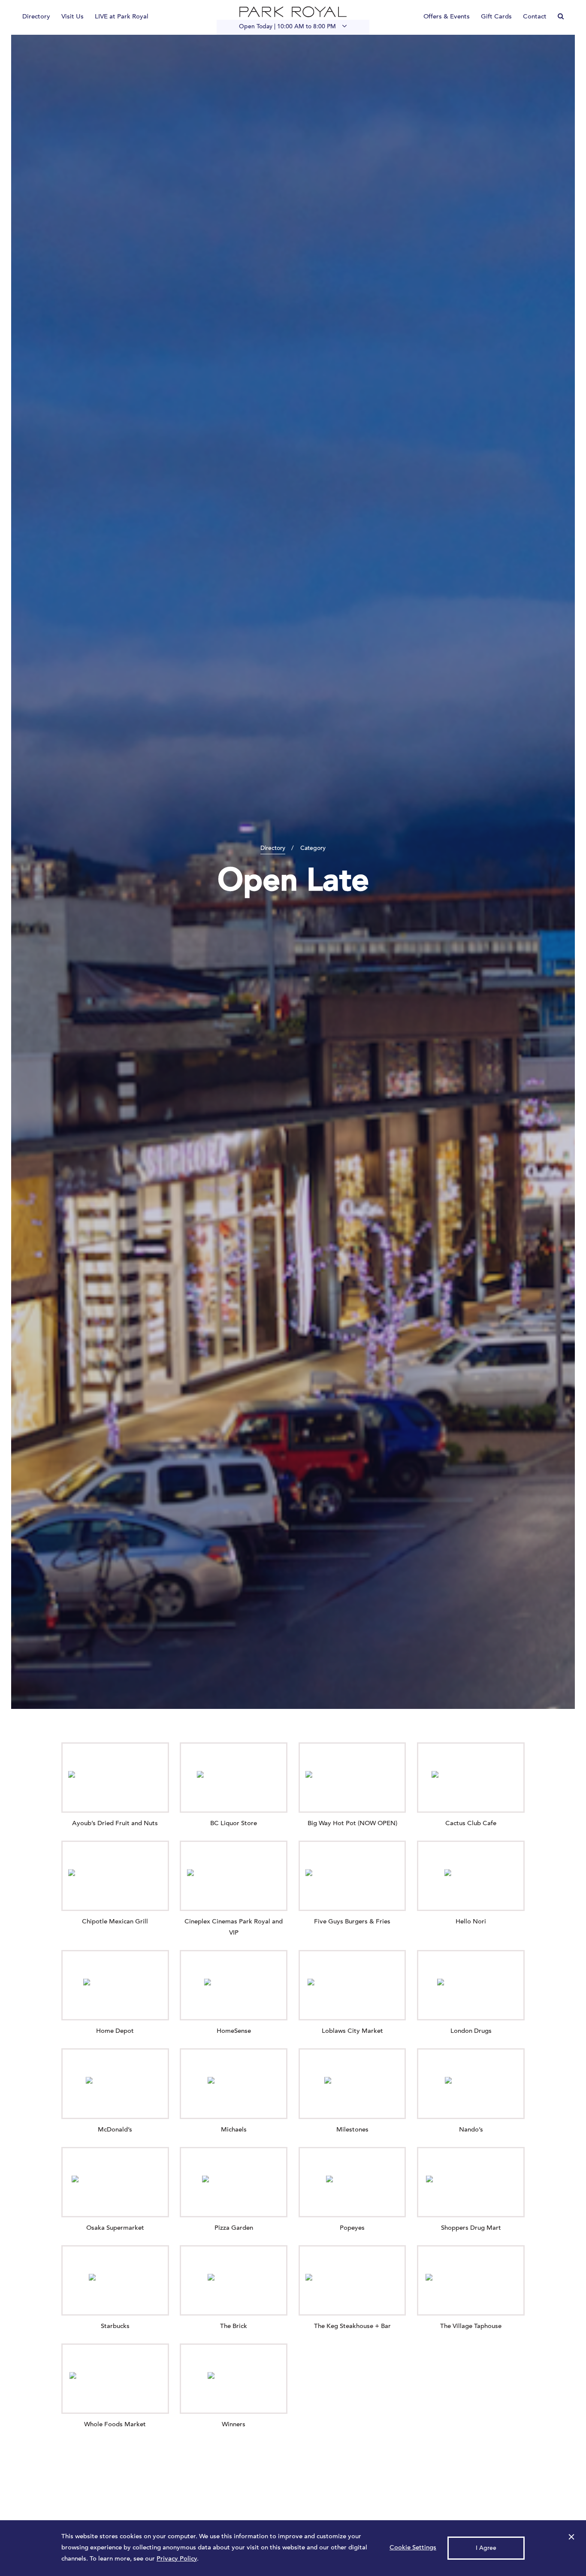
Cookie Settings (413, 2548)
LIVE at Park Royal (122, 17)
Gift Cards (496, 17)
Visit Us (72, 17)
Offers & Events (447, 17)
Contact (535, 17)
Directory (36, 17)
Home (293, 12)
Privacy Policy (177, 2559)
